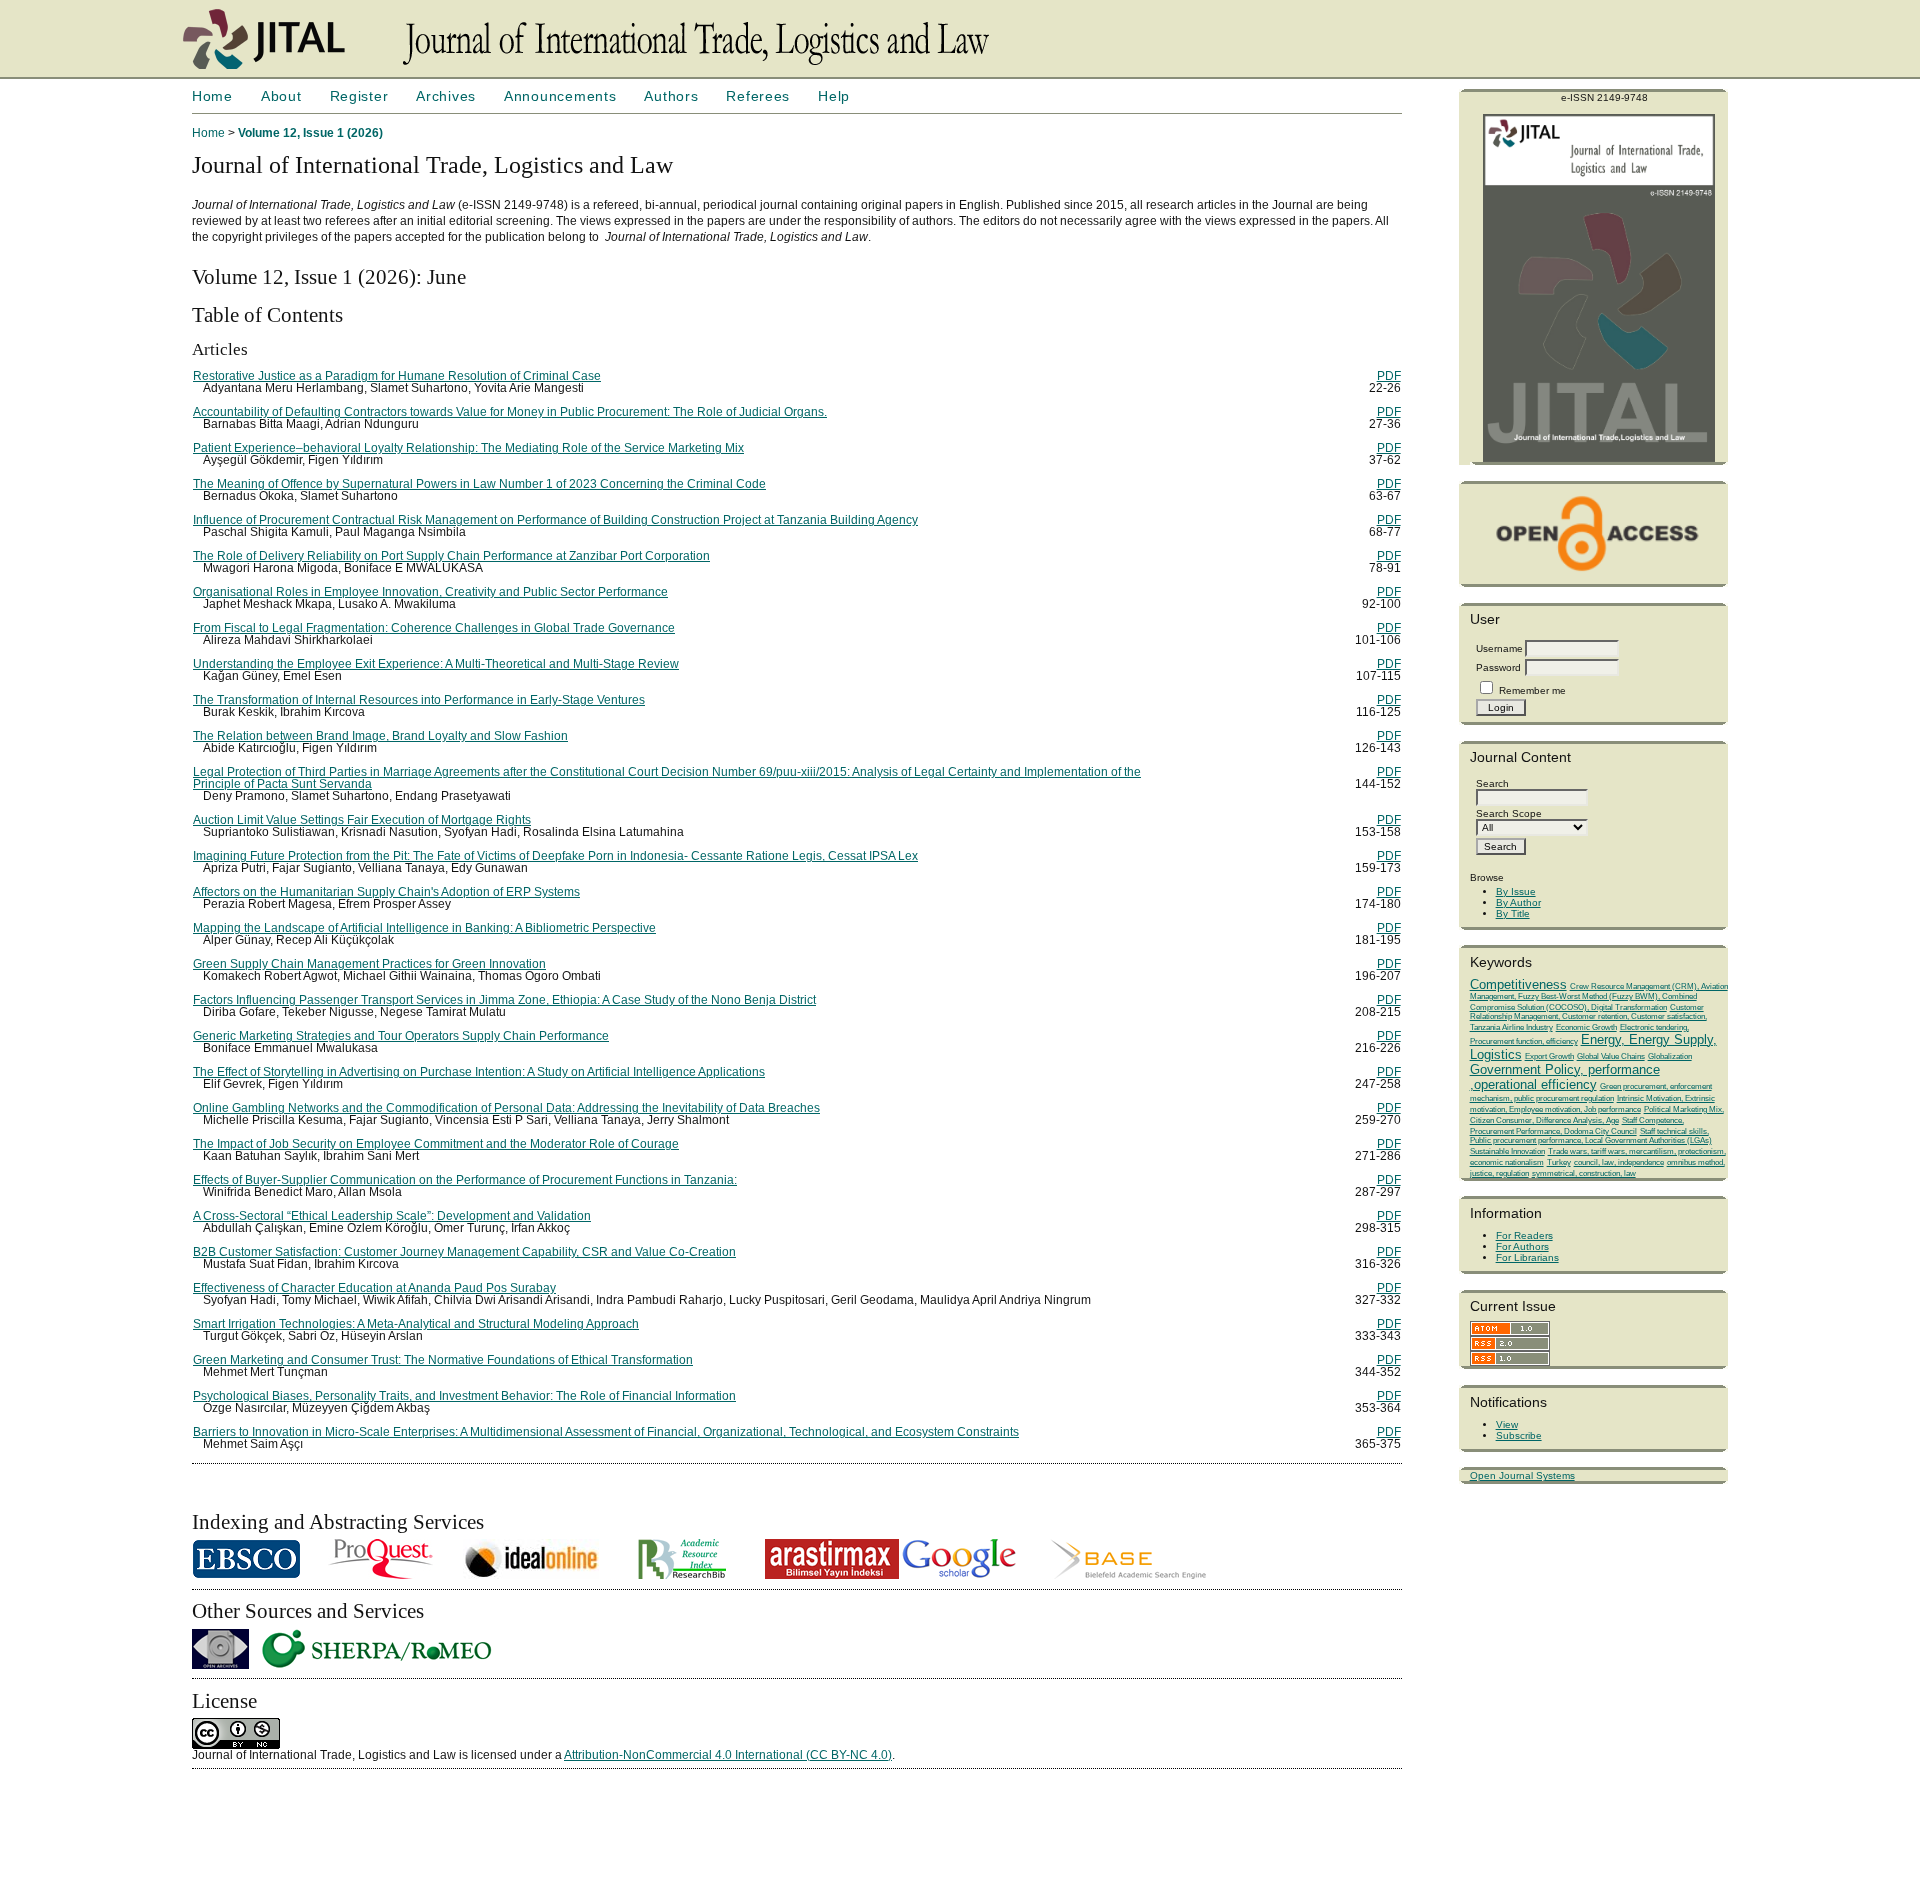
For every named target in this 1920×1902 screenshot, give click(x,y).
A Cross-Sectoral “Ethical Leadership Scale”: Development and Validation (392, 1216)
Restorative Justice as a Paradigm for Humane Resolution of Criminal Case (397, 376)
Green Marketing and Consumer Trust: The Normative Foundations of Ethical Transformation (443, 1360)
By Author (1518, 902)
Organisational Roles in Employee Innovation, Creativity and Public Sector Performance (430, 592)
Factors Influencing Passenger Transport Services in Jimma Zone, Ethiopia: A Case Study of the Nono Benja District (504, 1000)
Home (212, 96)
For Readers (1524, 1235)
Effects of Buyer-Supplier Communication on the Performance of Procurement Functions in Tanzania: (465, 1180)
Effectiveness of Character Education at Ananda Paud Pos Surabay (374, 1288)
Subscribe (1519, 1435)
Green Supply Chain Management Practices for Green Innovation (369, 964)
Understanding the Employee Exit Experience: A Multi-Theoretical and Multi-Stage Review (436, 664)
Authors (671, 96)
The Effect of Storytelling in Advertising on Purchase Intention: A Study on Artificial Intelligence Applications (479, 1072)
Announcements (560, 96)
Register (359, 96)
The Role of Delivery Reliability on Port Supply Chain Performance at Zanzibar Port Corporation (451, 556)
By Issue (1516, 891)
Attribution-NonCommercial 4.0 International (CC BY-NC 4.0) (728, 1755)
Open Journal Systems (1522, 1475)
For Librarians (1527, 1257)
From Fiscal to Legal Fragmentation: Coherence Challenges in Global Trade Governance (434, 628)
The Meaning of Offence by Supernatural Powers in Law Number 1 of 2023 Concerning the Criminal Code (479, 484)
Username (1499, 648)
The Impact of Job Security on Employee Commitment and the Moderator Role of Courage (436, 1144)
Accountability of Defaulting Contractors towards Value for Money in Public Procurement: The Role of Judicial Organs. (510, 412)
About (281, 96)
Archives (446, 96)
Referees (758, 96)
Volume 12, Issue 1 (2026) (310, 133)
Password (1498, 667)
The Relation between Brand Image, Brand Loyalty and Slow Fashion (380, 736)
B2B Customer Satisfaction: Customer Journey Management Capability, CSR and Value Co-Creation (464, 1252)
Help (834, 96)
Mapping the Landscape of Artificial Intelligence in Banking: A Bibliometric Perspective (424, 928)
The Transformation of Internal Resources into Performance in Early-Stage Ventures (419, 700)
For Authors (1522, 1246)
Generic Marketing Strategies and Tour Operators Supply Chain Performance (401, 1036)
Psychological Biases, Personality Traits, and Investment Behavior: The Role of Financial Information (464, 1396)
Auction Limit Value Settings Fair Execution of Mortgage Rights (362, 820)
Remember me (1532, 690)
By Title (1513, 913)
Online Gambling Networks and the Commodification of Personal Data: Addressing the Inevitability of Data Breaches (506, 1108)
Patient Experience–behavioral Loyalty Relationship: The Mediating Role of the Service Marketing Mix (468, 448)
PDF (1389, 376)
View (1507, 1424)
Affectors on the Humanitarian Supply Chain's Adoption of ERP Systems (386, 892)
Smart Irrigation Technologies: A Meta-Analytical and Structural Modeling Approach (416, 1324)
